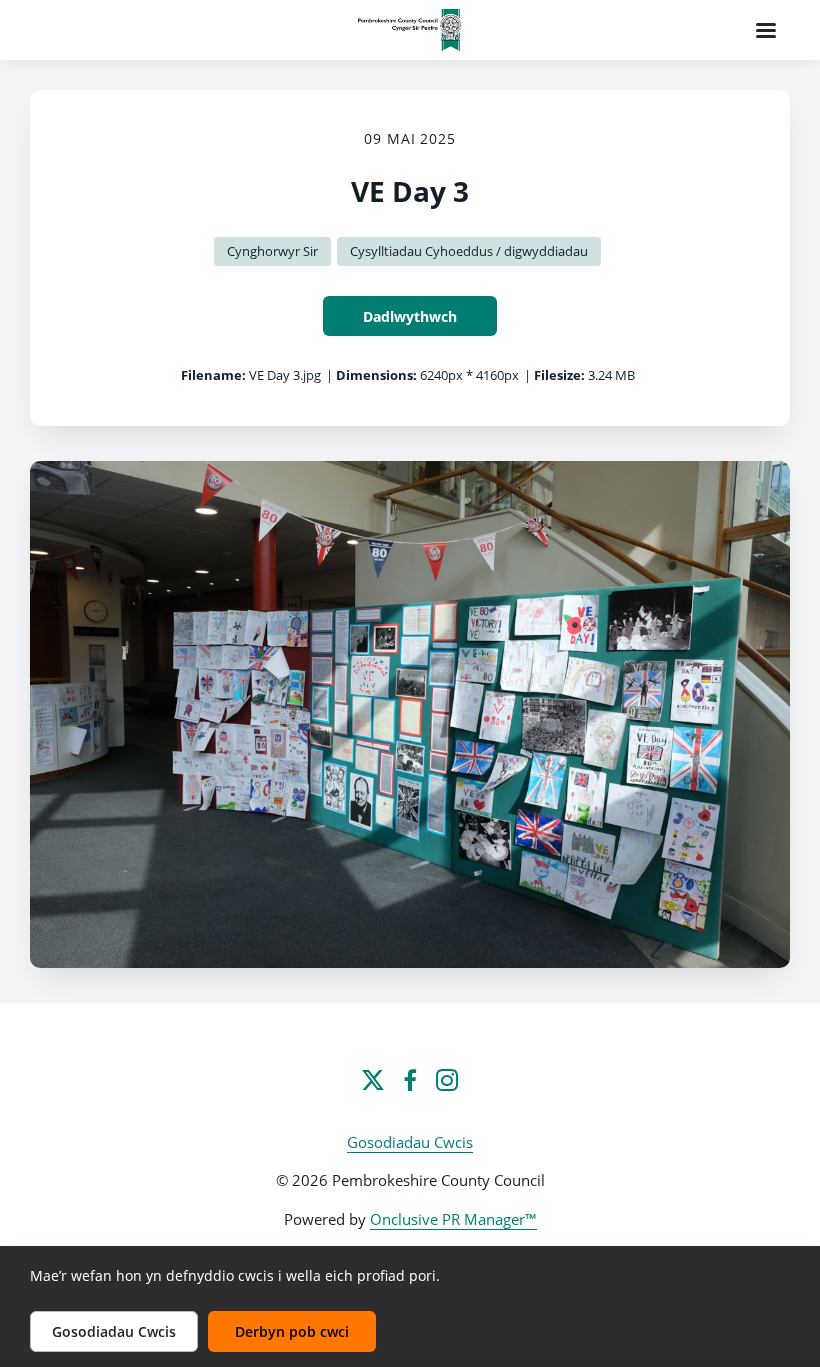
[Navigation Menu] (766, 30)
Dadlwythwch (410, 316)
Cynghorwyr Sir (272, 251)
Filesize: (559, 375)
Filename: (213, 375)
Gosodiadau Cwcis (410, 1142)
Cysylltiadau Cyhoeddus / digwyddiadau (469, 251)
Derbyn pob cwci (292, 1331)
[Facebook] (410, 1080)
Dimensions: (376, 375)
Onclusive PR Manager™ (453, 1219)
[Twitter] (373, 1080)
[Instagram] (447, 1080)
